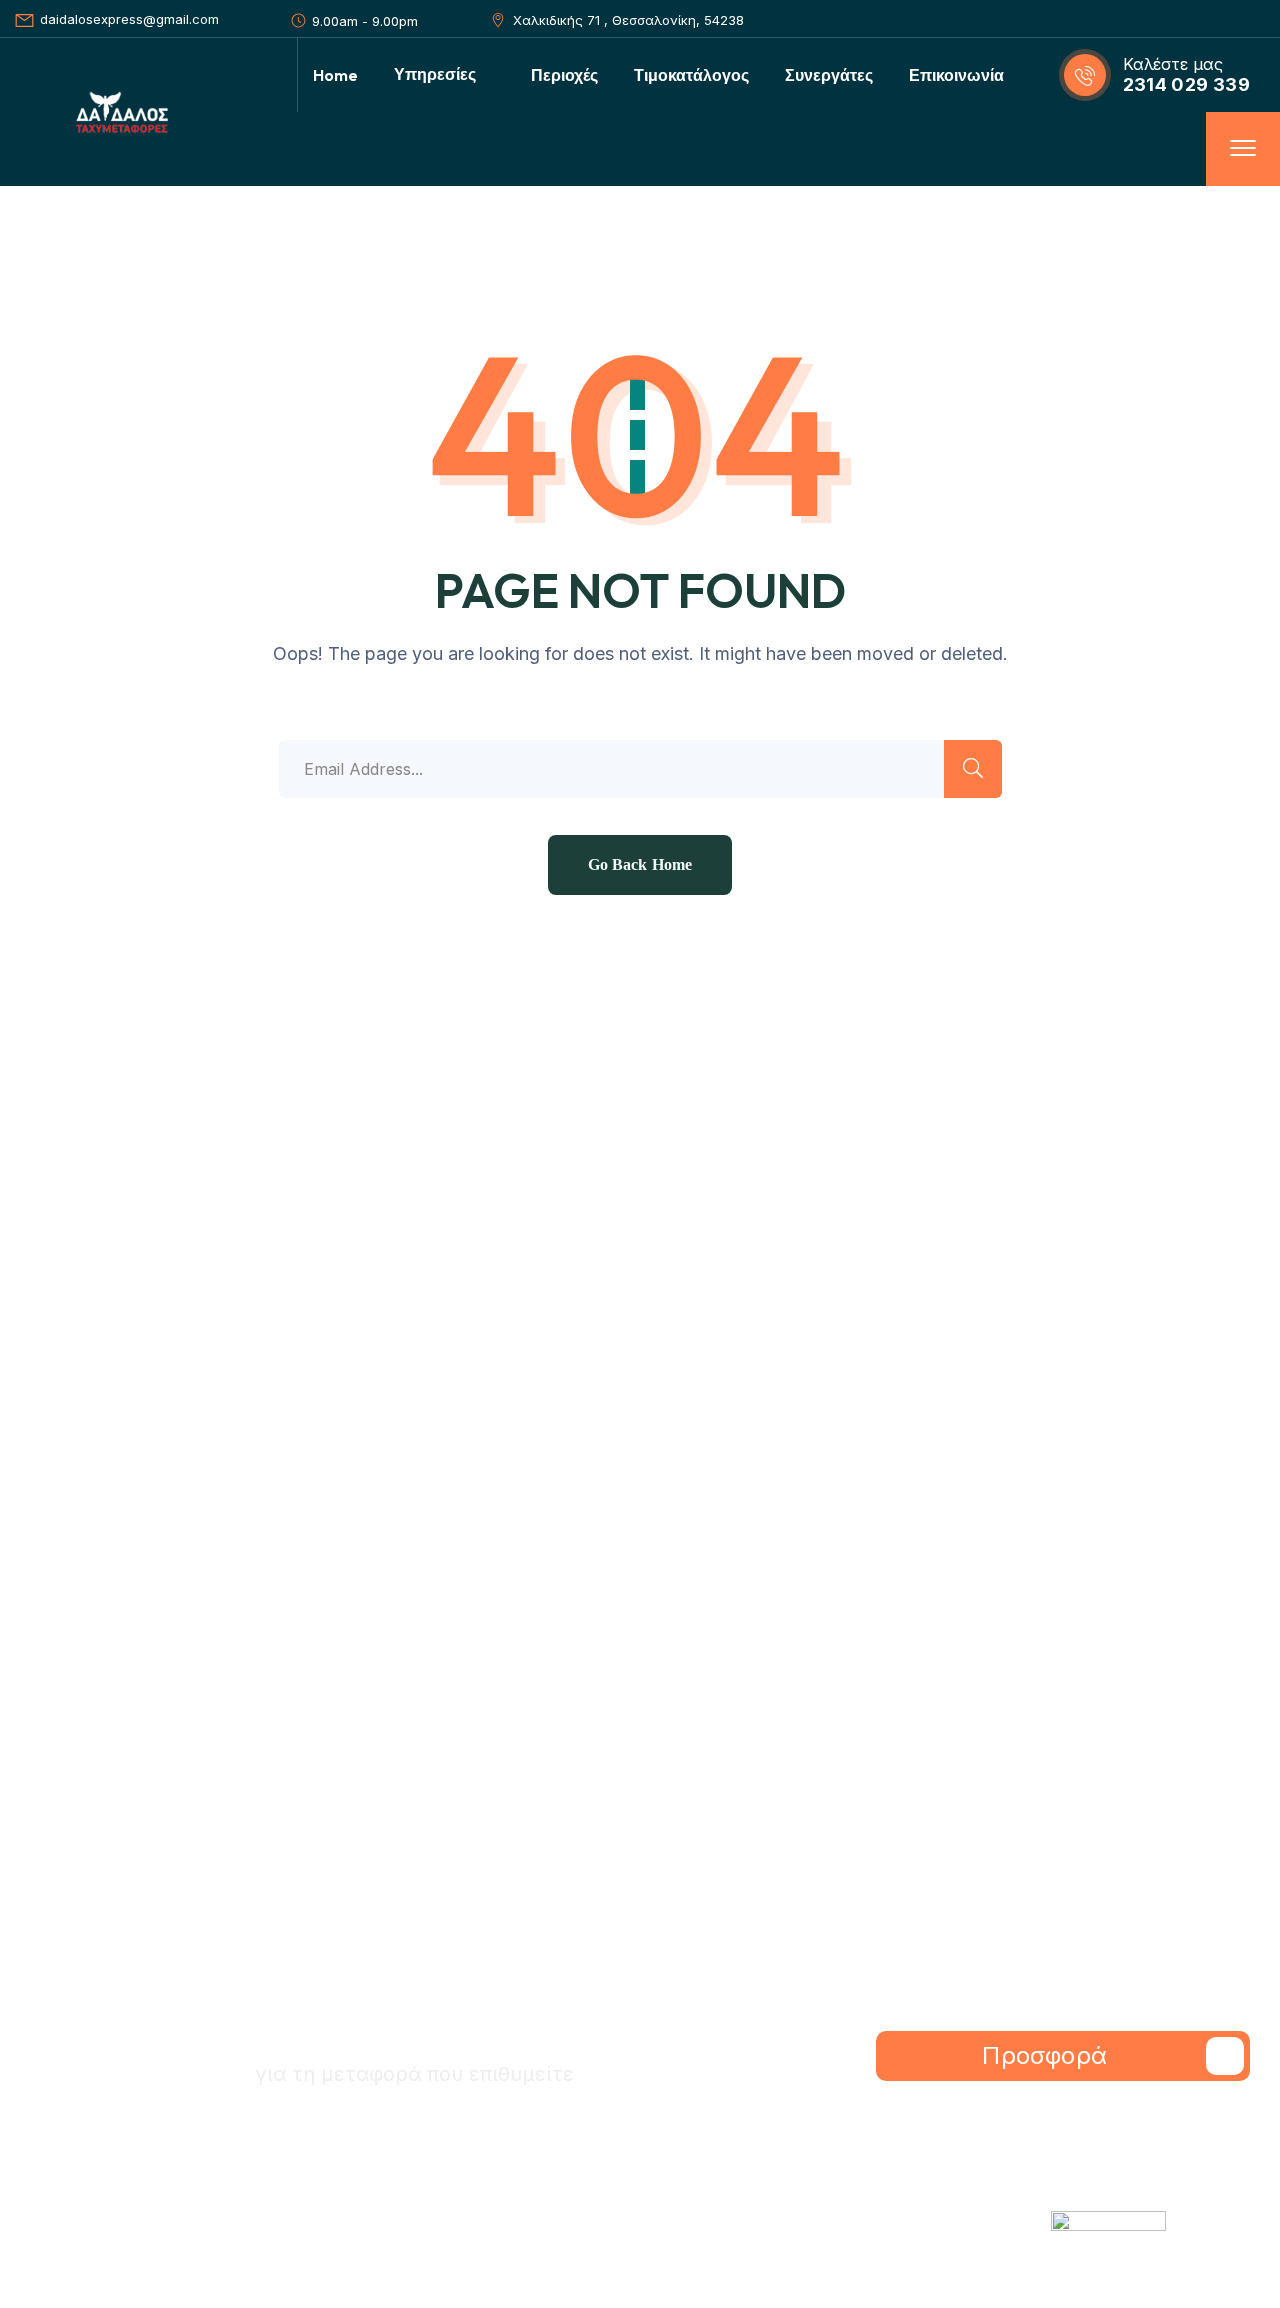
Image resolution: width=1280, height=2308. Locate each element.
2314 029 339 (1186, 84)
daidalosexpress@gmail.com (129, 19)
